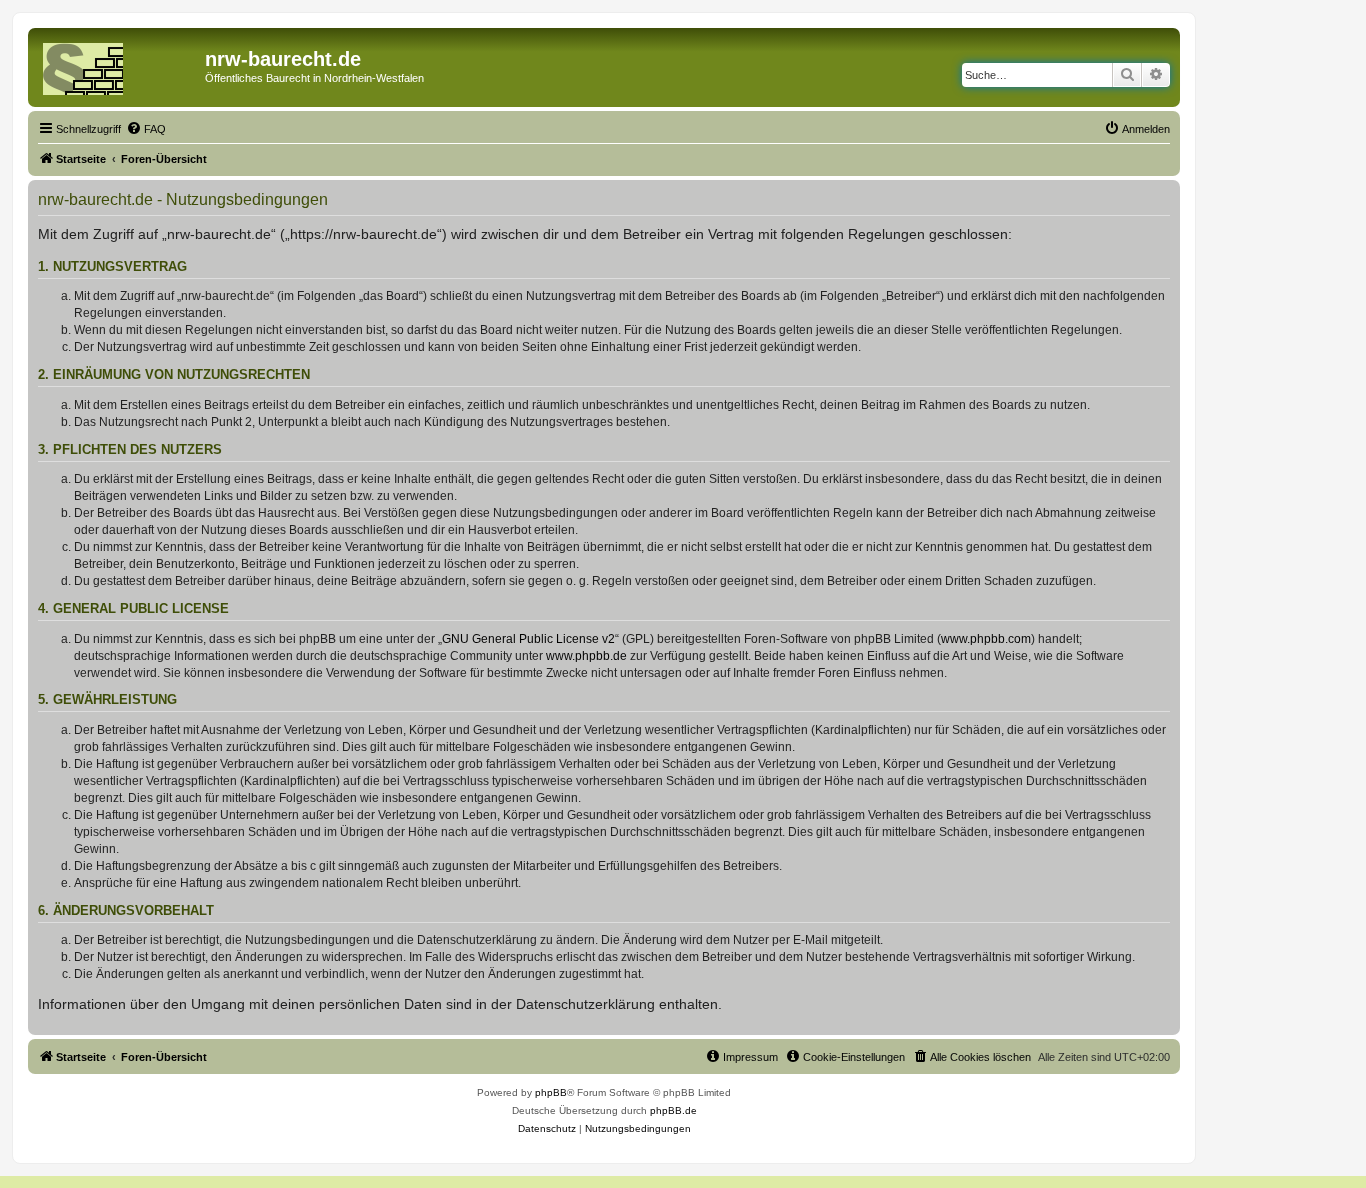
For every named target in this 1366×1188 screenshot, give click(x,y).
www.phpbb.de (586, 656)
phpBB (551, 1092)
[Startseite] (119, 65)
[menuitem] (146, 129)
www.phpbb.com (986, 639)
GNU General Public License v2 (528, 639)
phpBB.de (673, 1110)
